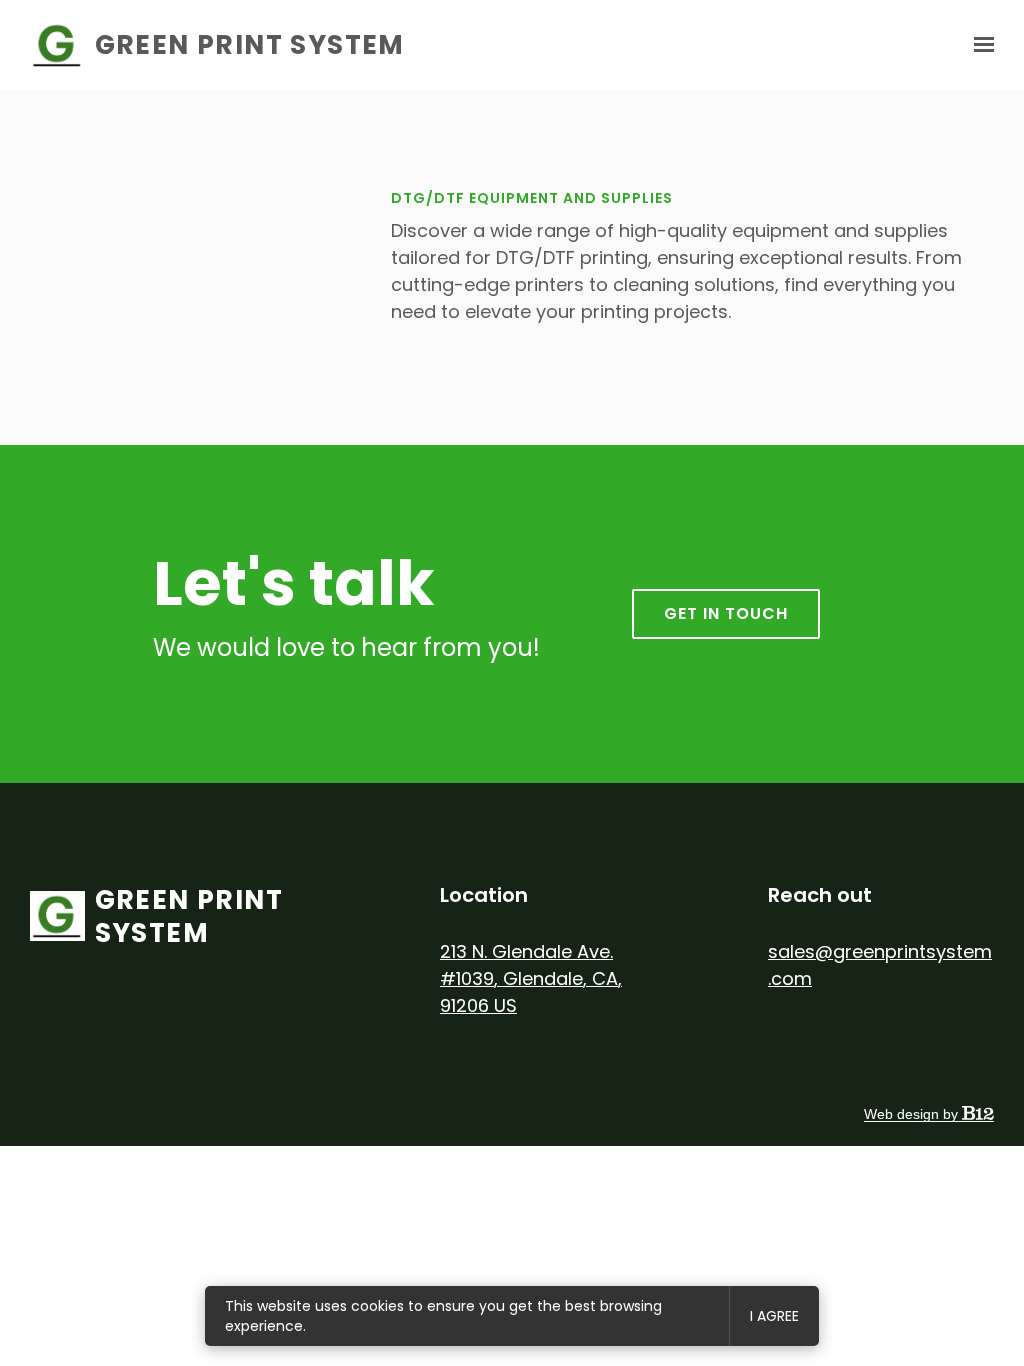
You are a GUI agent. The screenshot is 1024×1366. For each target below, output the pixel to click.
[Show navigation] (979, 45)
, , (531, 978)
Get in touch (726, 613)
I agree (774, 1316)
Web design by (913, 1114)
